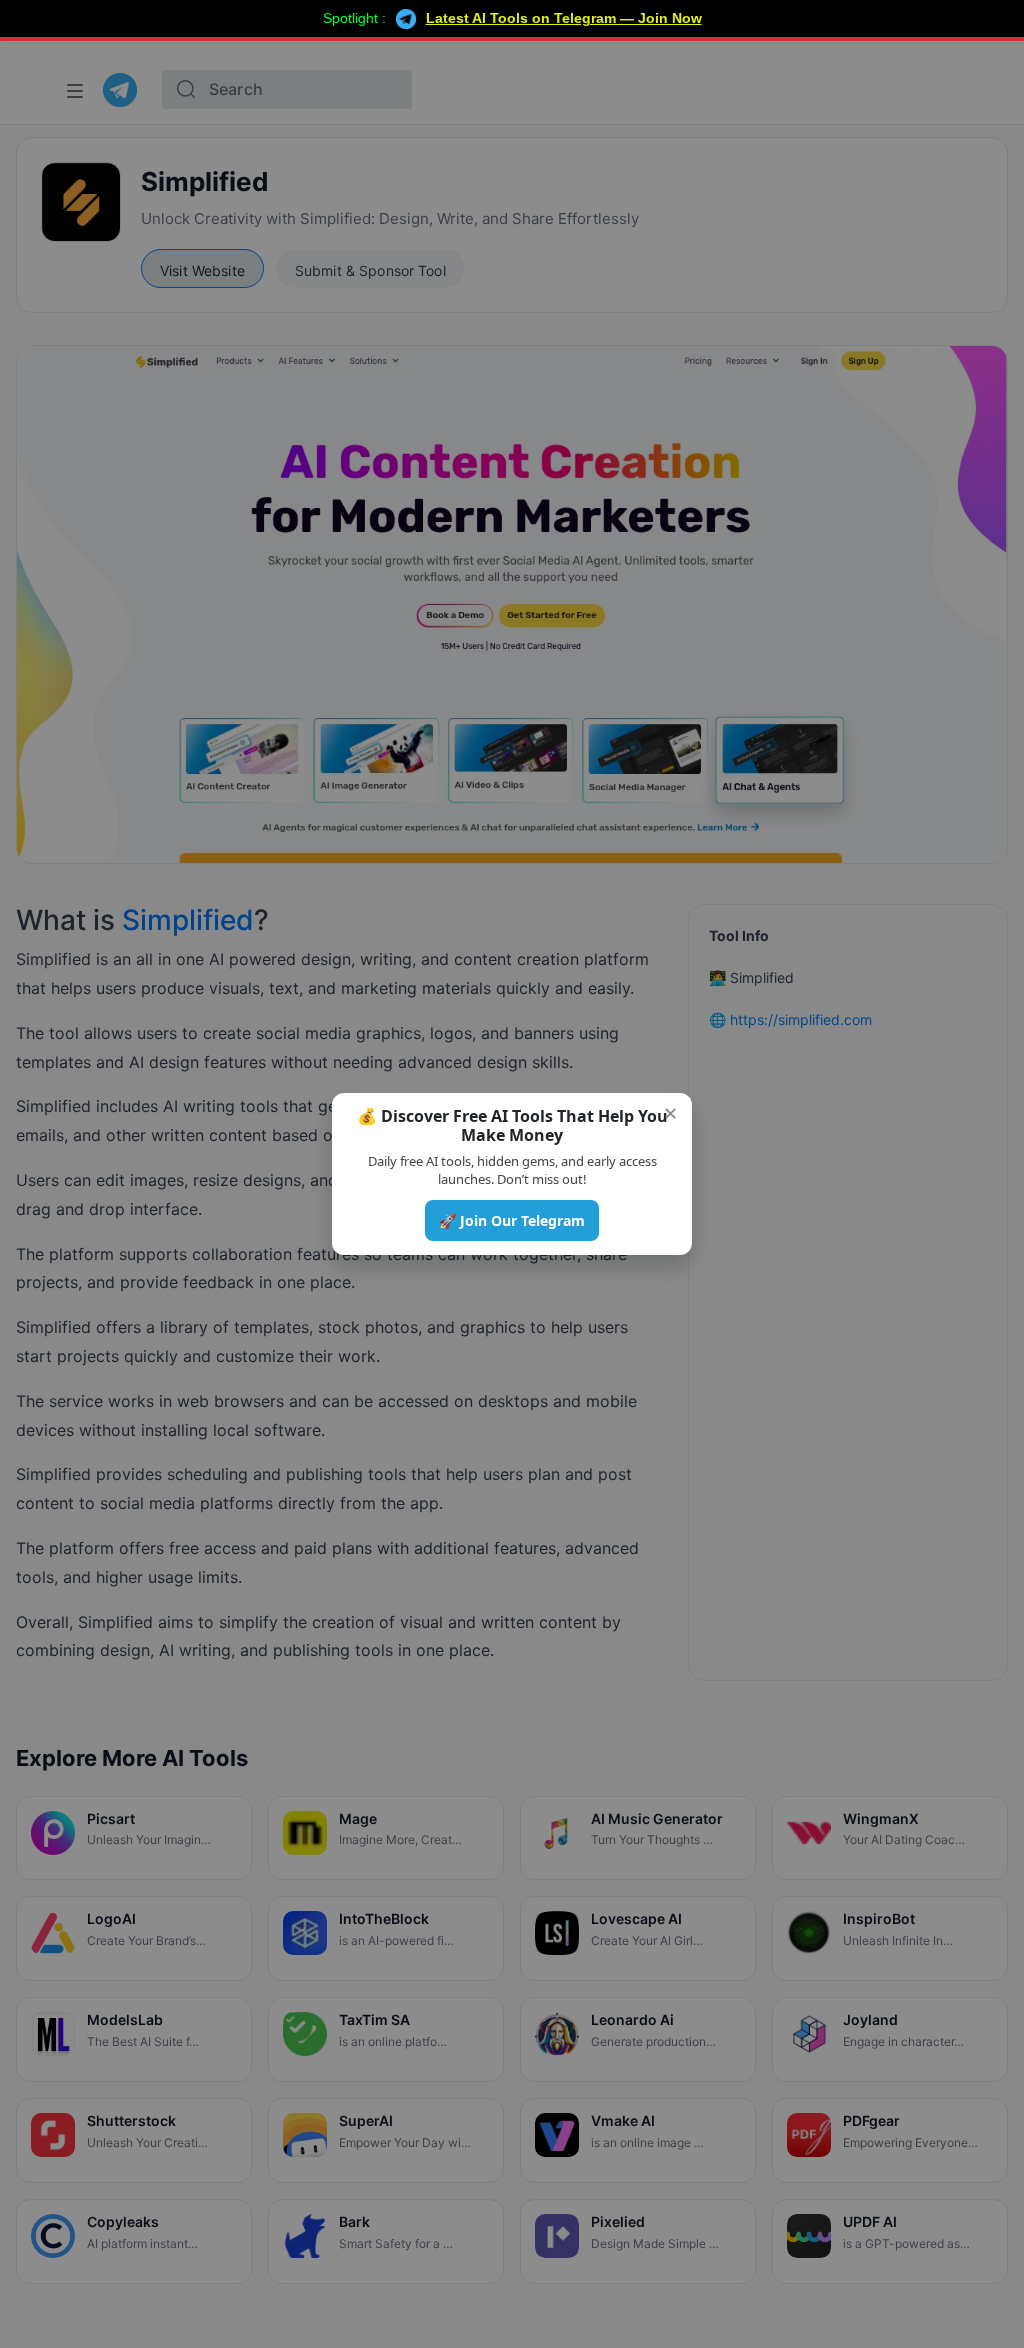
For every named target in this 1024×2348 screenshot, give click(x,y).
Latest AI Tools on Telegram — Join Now (564, 18)
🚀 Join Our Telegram (512, 1220)
